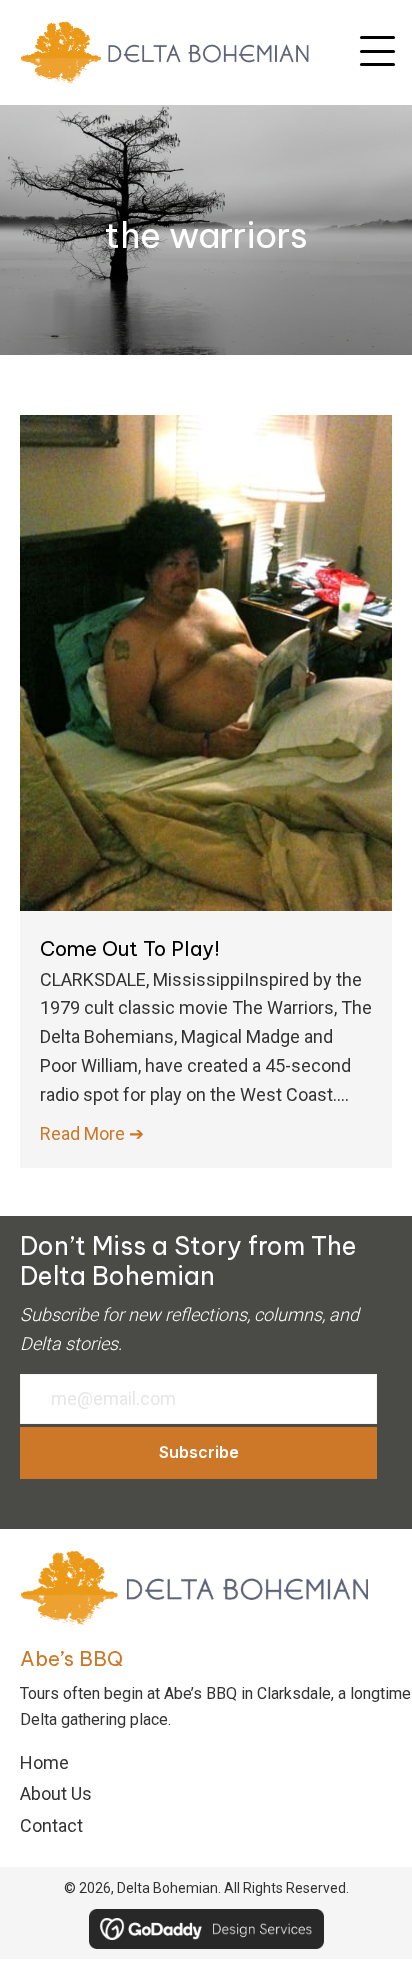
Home (44, 1762)
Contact (51, 1825)
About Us (56, 1793)
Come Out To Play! (130, 948)
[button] (377, 52)
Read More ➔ (92, 1133)
